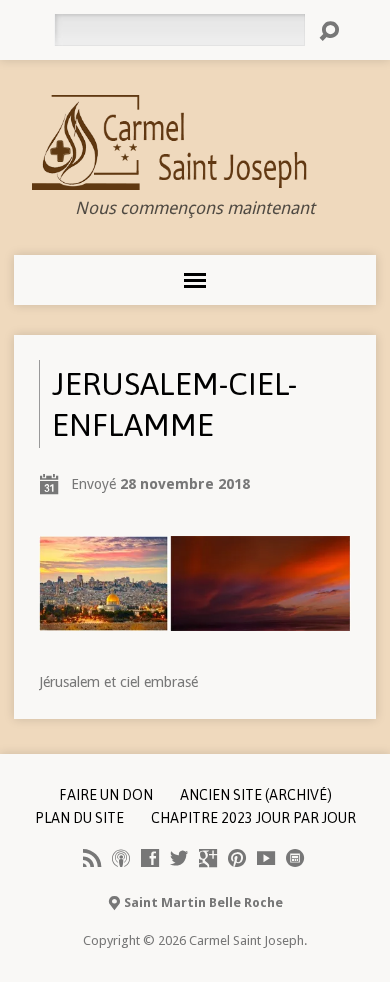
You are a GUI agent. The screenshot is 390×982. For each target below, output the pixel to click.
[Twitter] (179, 858)
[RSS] (92, 858)
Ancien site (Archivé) (256, 795)
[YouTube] (266, 858)
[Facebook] (150, 858)
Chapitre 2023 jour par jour (253, 818)
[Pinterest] (237, 858)
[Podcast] (121, 858)
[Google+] (208, 858)
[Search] (329, 31)
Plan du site (79, 818)
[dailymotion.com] (295, 858)
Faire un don (106, 795)
